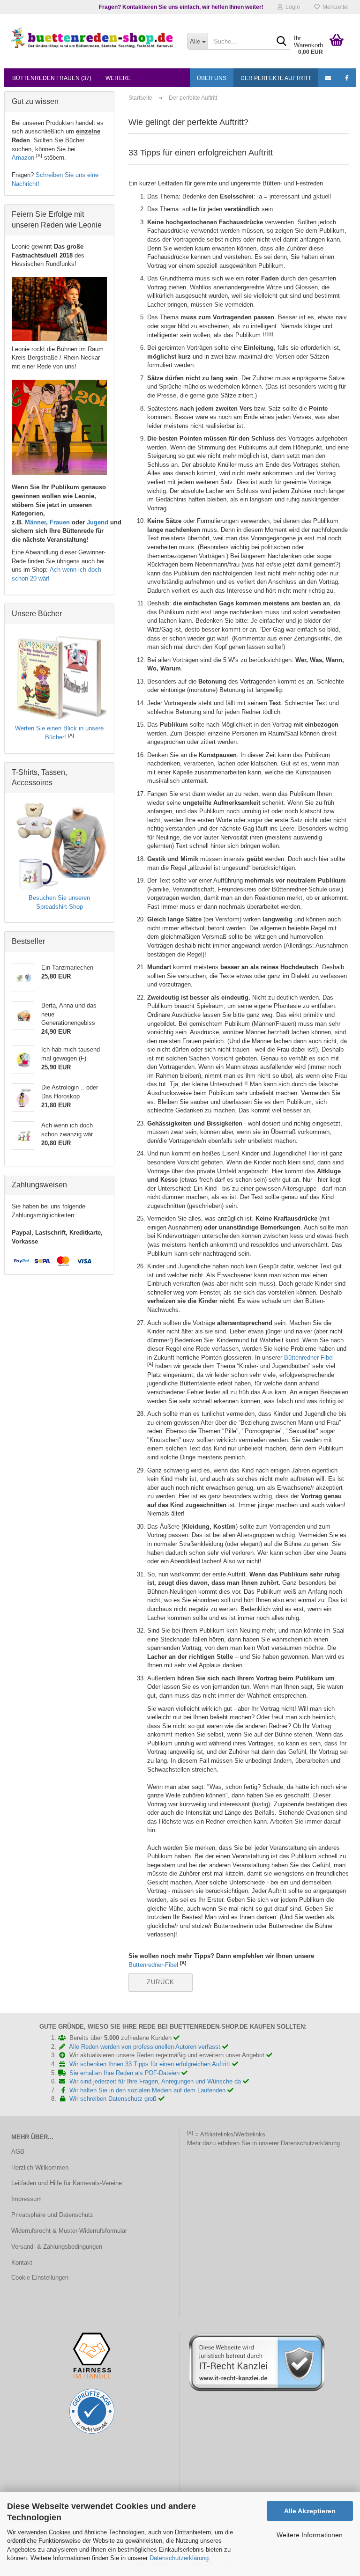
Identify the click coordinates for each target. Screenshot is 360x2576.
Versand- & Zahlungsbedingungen (57, 2247)
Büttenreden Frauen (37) (52, 78)
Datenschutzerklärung (179, 2558)
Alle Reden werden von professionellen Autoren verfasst (146, 2047)
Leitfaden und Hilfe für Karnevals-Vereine (67, 2183)
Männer (35, 522)
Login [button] (291, 7)
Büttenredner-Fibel (309, 1358)
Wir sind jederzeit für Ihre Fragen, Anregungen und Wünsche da (156, 2081)
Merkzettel (334, 7)
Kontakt (22, 2263)
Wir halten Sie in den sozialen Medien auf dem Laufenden (148, 2090)
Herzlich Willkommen (40, 2168)
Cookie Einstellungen (40, 2278)
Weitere (118, 78)
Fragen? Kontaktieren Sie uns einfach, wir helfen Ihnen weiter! (181, 7)
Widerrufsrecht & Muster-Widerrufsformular (69, 2231)
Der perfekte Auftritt (276, 78)
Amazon (23, 158)
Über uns (212, 78)
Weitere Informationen (310, 2535)
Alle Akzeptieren (310, 2511)
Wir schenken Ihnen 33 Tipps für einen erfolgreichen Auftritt (151, 2064)
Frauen (60, 522)
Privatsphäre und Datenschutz (52, 2215)
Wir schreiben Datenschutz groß (114, 2099)
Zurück (161, 1982)
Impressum (26, 2199)
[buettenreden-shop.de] (92, 37)
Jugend (97, 522)
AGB (18, 2152)
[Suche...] (281, 42)
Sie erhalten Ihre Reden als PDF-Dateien (125, 2073)
